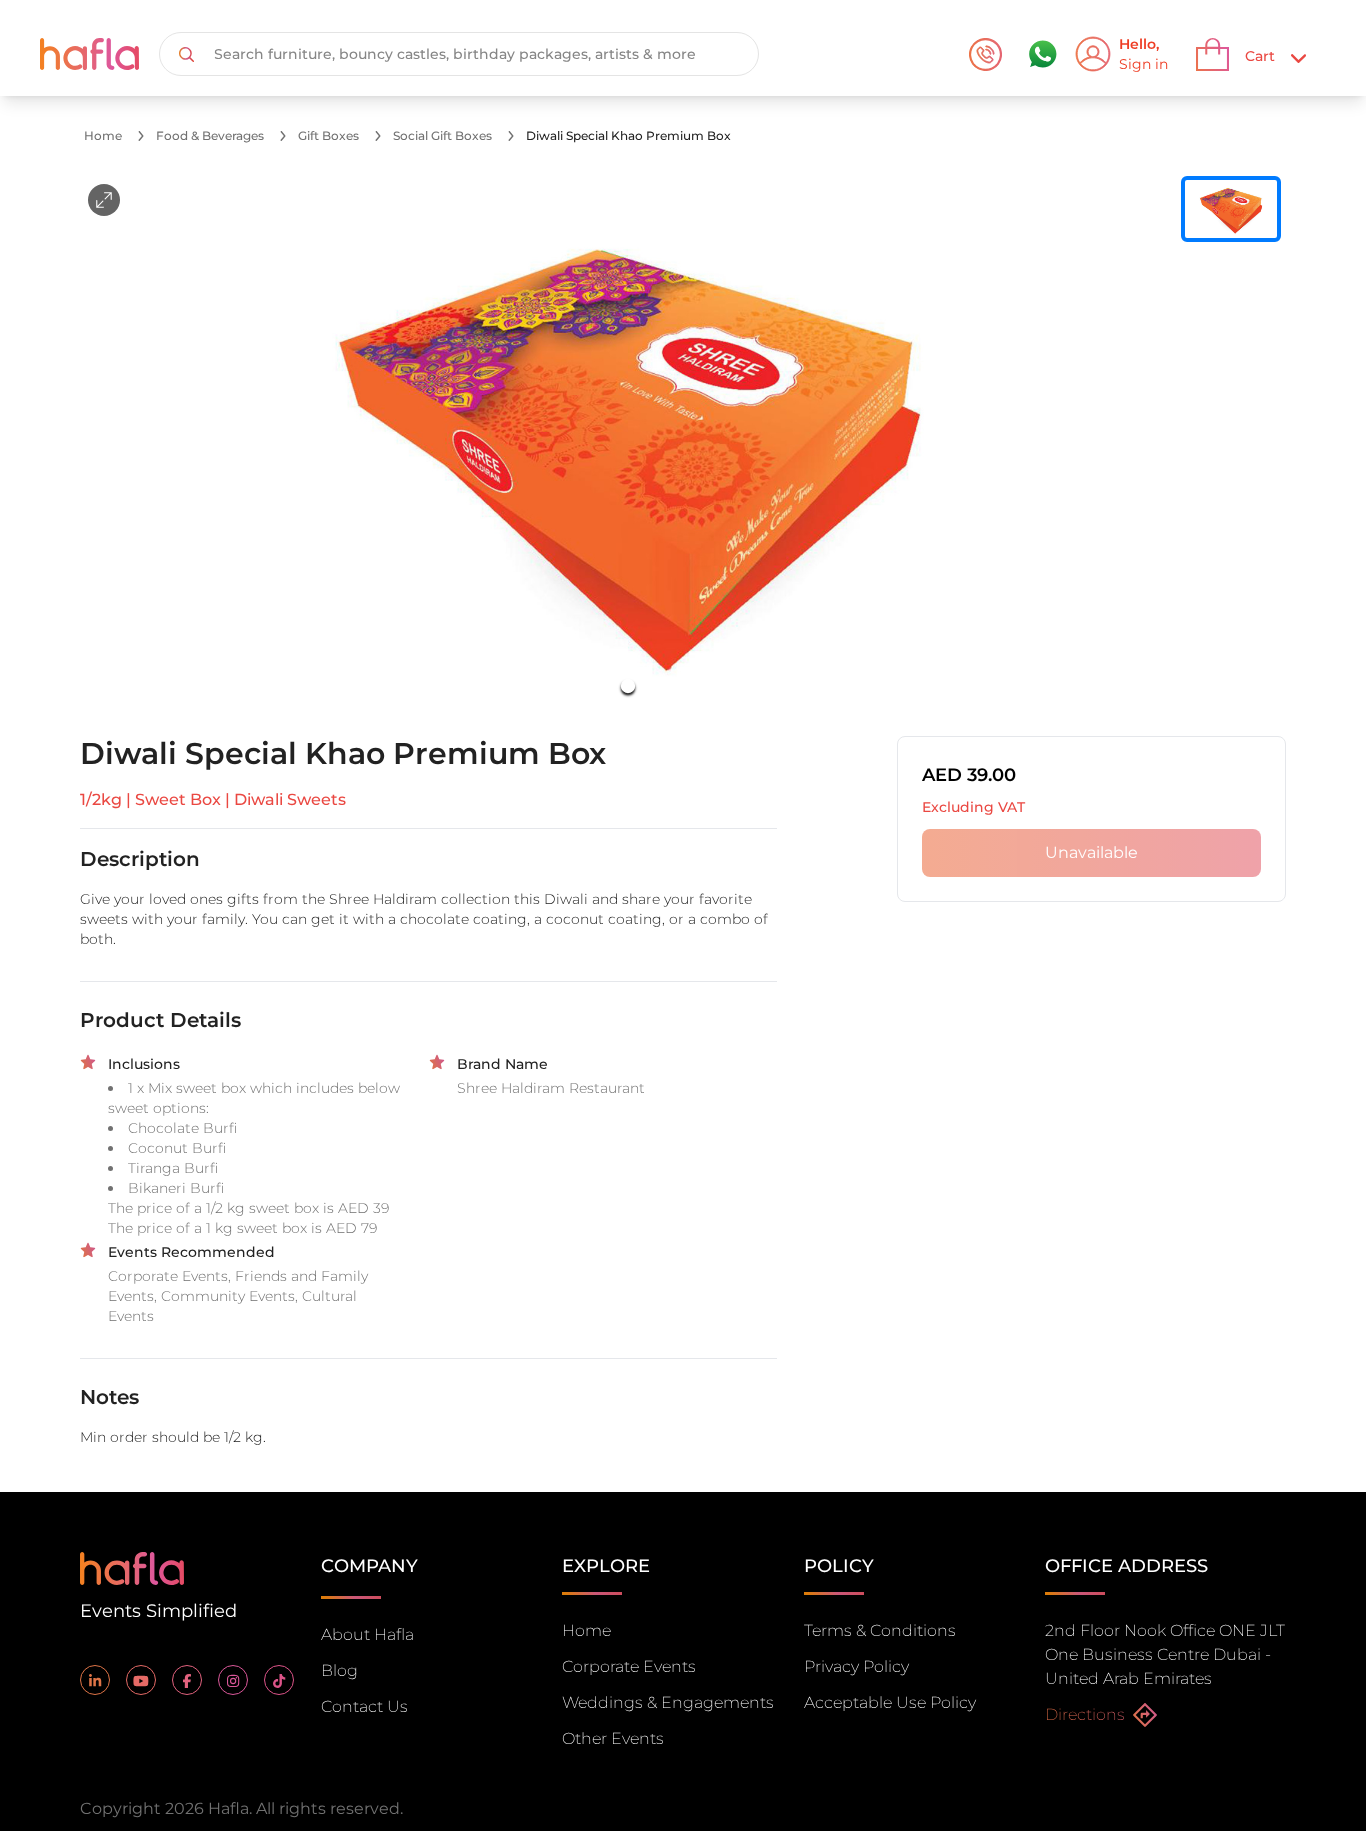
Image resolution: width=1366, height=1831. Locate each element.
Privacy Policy (856, 1666)
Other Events (613, 1738)
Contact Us (364, 1706)
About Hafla (367, 1634)
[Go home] (132, 1566)
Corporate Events (629, 1666)
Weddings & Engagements (668, 1702)
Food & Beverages (210, 135)
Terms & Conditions (880, 1630)
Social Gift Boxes (442, 135)
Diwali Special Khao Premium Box (628, 135)
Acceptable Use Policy (890, 1702)
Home (103, 135)
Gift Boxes (328, 135)
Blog (339, 1670)
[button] (628, 444)
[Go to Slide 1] (628, 686)
